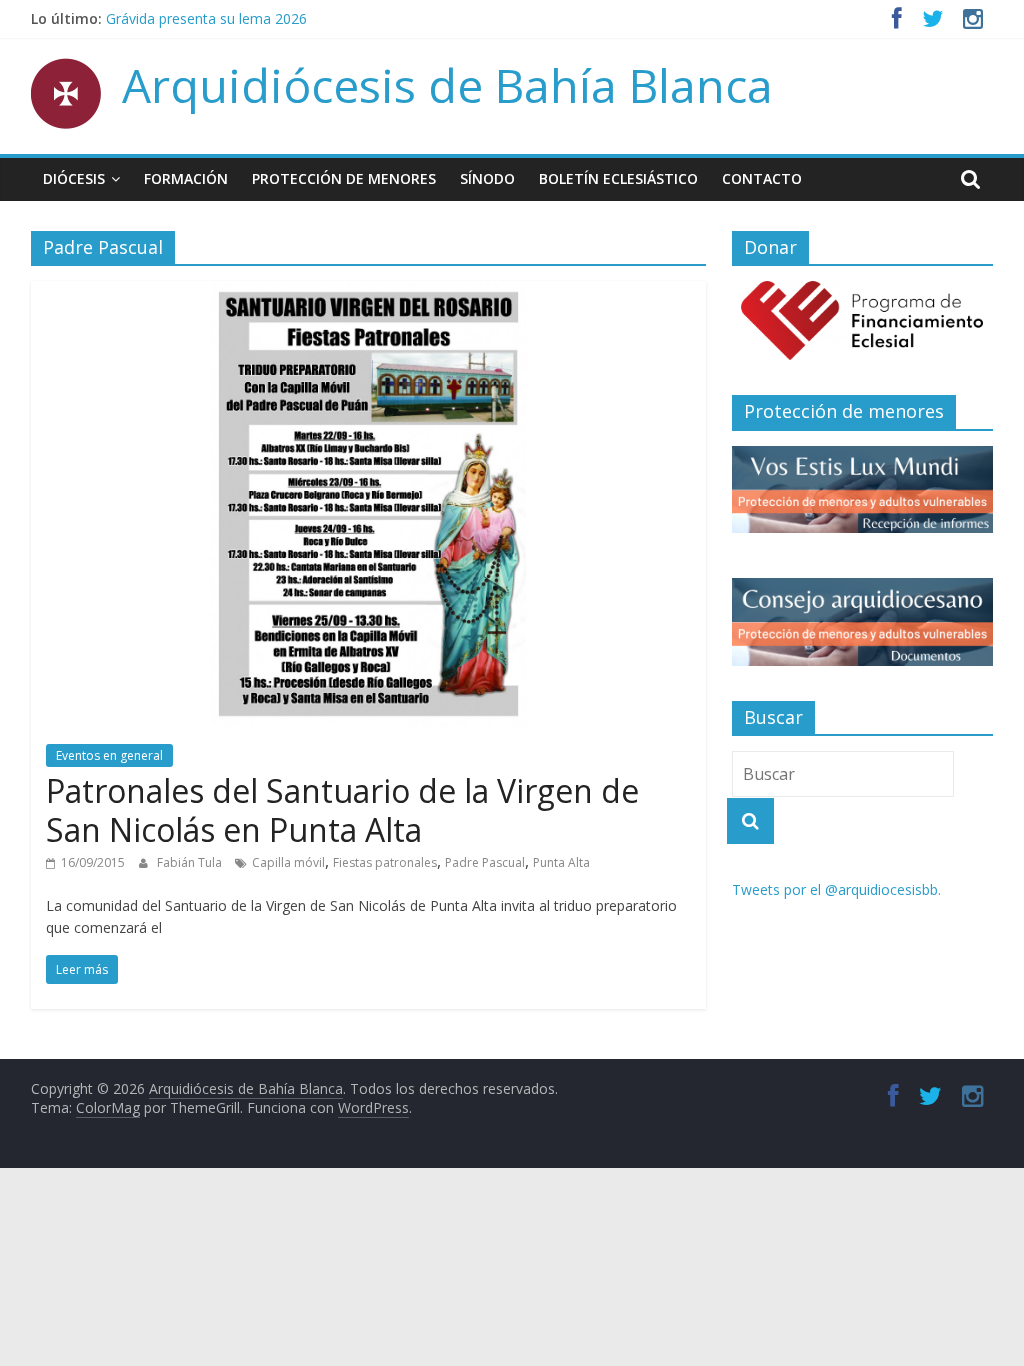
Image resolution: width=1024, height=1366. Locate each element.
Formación (186, 178)
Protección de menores (344, 178)
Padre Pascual (485, 862)
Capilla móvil (288, 862)
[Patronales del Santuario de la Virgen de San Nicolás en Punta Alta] (368, 293)
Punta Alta (561, 862)
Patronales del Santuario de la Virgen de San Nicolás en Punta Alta (342, 809)
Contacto (762, 178)
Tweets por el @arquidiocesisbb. (836, 889)
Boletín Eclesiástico (618, 178)
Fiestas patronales (385, 862)
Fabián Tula (191, 862)
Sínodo (487, 178)
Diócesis (74, 178)
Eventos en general (109, 755)
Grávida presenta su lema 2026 (206, 21)
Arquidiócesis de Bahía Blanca (447, 85)
